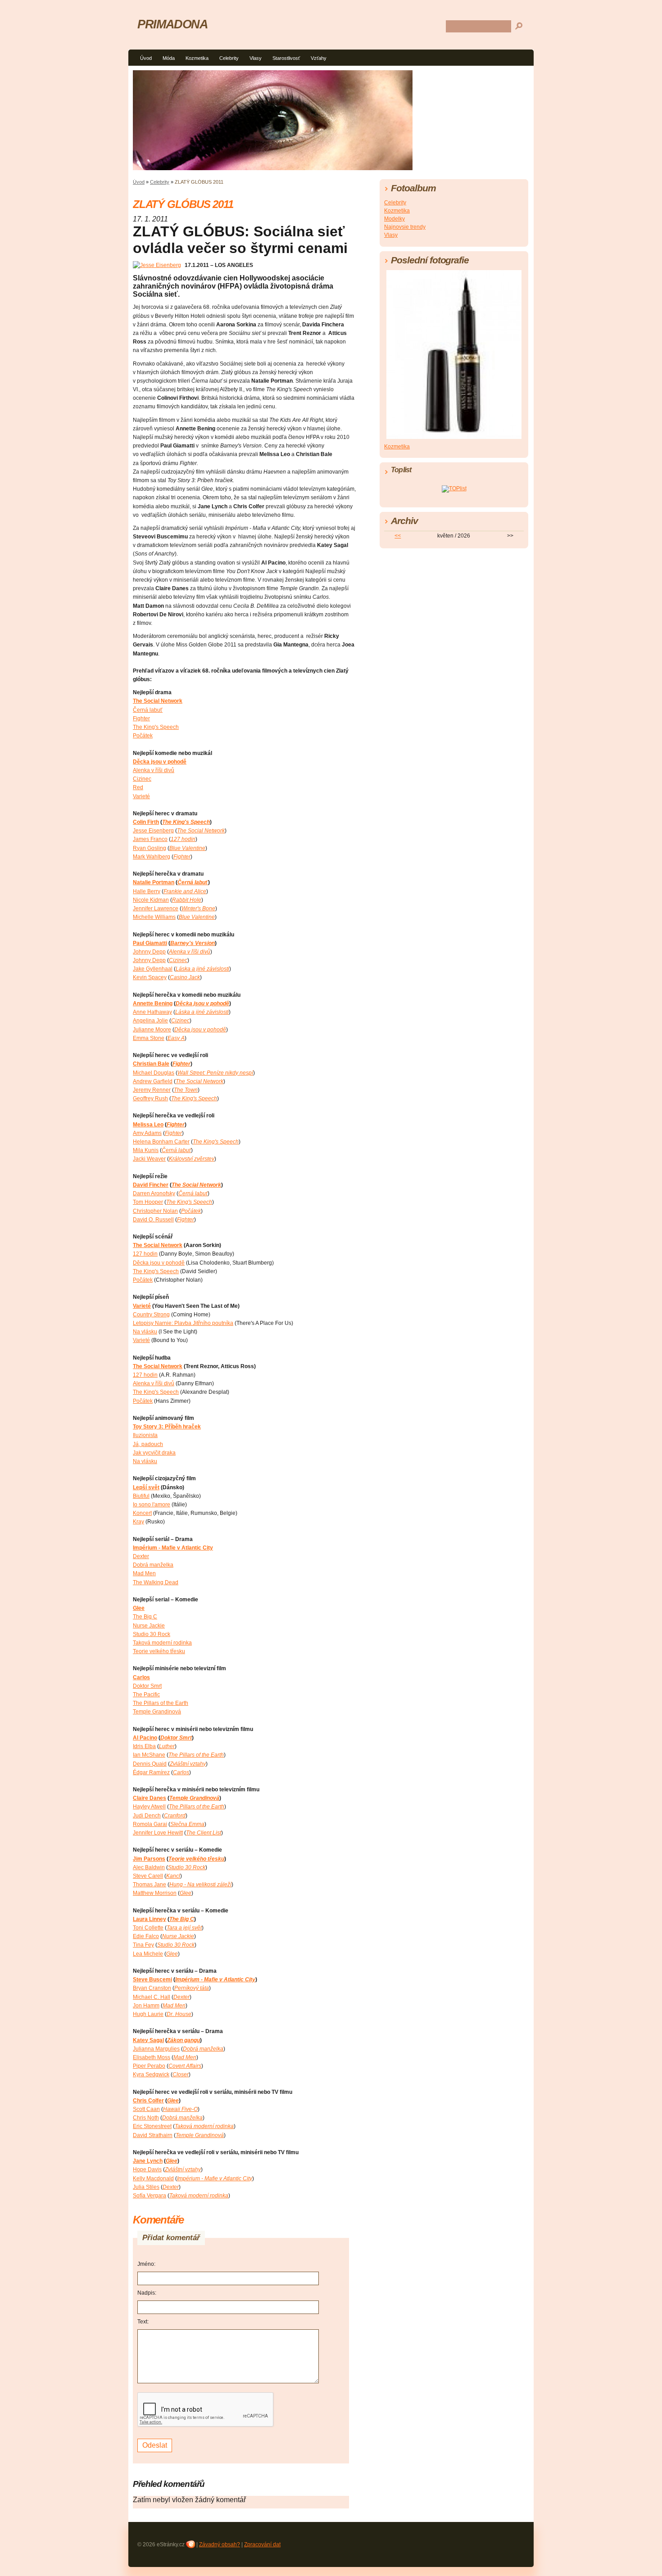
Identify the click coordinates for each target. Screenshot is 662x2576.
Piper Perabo (149, 2066)
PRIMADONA (173, 24)
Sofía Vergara (150, 2196)
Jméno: (146, 2264)
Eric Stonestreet (152, 2126)
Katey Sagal (148, 2040)
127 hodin (145, 1254)
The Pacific (146, 1695)
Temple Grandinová (157, 1712)
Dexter (141, 1556)
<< (398, 536)
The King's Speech (156, 727)
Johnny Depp (149, 952)
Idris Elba (144, 1746)
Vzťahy (319, 58)
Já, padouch (148, 1444)
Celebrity (229, 58)
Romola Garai (150, 1824)
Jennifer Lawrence (156, 908)
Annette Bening (153, 1003)
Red (138, 787)
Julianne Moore (152, 1030)
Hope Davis (147, 2169)
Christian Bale (151, 1064)
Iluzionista (145, 1435)
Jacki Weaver (149, 1159)
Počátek (143, 736)
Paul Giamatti (150, 943)
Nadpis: (147, 2293)
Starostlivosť (286, 58)
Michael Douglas (154, 1073)
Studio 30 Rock (152, 1634)
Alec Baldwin (149, 1867)
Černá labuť (148, 710)
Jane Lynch (148, 2161)
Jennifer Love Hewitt (158, 1833)
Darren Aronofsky (154, 1193)
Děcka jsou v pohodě (160, 762)
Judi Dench (147, 1816)
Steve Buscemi (152, 1979)
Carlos (141, 1677)
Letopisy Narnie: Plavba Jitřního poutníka (183, 1323)
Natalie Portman (154, 882)
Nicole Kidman (151, 900)
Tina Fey (143, 1945)
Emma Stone (149, 1038)
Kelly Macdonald (153, 2178)
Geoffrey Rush (150, 1098)
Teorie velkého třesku (159, 1651)
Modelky (394, 219)
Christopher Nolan (155, 1211)
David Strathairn (153, 2135)
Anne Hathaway (152, 1012)
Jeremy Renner (152, 1090)
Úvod (146, 58)
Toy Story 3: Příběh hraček (167, 1427)
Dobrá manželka (153, 1565)
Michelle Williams (154, 917)
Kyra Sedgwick (151, 2074)
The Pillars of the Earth (161, 1703)
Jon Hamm (146, 2006)
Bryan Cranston (152, 1988)
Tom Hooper (148, 1202)
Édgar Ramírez (151, 1772)
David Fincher (151, 1185)
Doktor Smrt (147, 1686)
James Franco (150, 839)
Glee (139, 1608)
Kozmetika (197, 58)
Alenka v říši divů (154, 770)
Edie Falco (146, 1936)
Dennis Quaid (150, 1764)
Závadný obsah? (220, 2544)
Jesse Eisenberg (153, 831)
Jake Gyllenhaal (153, 969)
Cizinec (142, 779)
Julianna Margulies (156, 2049)
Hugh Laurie (148, 2014)
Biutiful (141, 1496)
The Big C (145, 1617)
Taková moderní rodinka (162, 1643)
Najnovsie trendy (405, 227)
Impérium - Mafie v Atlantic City (173, 1548)
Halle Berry (147, 891)
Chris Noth (146, 2118)
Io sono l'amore (152, 1505)
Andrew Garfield (153, 1081)
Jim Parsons (149, 1859)
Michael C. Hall (152, 1997)
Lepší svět (146, 1487)
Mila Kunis (146, 1150)
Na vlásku (145, 1332)
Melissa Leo (148, 1125)
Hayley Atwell (149, 1807)
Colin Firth (146, 822)
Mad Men (144, 1573)
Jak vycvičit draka (154, 1453)
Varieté (141, 796)
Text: (143, 2322)
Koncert (142, 1513)
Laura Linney (150, 1919)
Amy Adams (147, 1133)
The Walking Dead (156, 1582)
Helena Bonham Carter (161, 1142)
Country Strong (151, 1315)
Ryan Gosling (150, 848)
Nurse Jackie (149, 1626)
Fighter (141, 719)
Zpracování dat (262, 2544)
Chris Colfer (148, 2101)
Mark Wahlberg (152, 857)
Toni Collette (148, 1928)
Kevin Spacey (150, 977)
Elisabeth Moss (152, 2057)
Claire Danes (150, 1798)
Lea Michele (148, 1954)
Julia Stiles (146, 2187)
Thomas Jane (150, 1885)
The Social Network (158, 701)
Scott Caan (146, 2109)
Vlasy (256, 58)
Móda (169, 58)
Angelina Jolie (150, 1021)
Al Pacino (145, 1738)
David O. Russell (153, 1220)
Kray (138, 1522)
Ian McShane (149, 1755)
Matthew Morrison (155, 1893)
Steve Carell (148, 1876)
